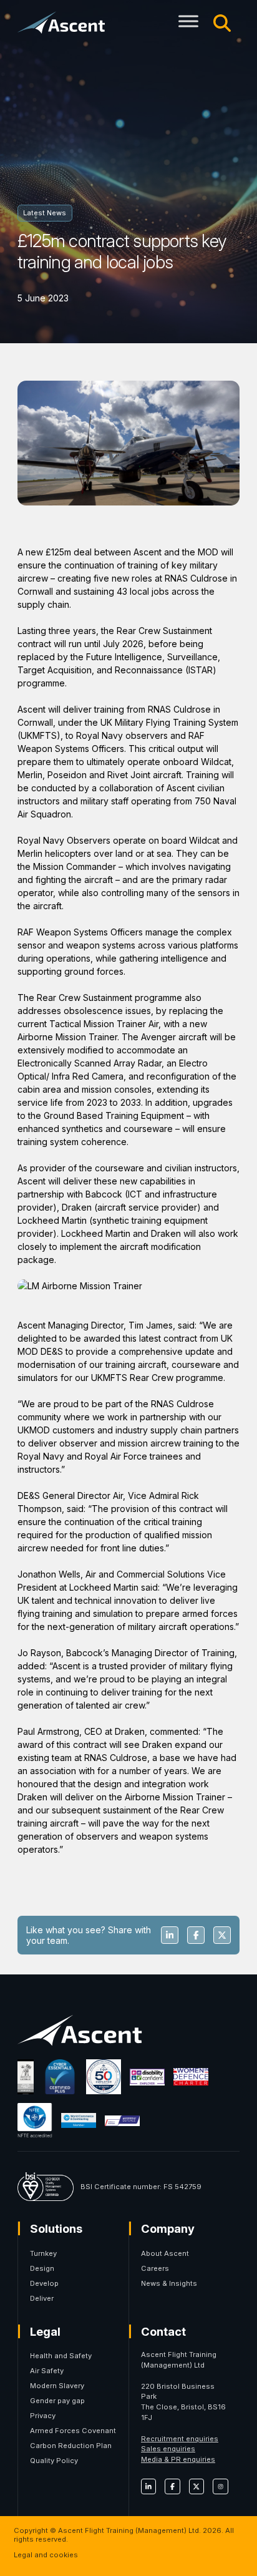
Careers (155, 2268)
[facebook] (172, 2486)
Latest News (45, 213)
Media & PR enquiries (178, 2459)
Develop (44, 2283)
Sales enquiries (168, 2449)
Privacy (43, 2416)
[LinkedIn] (148, 2486)
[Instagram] (220, 2486)
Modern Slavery (57, 2386)
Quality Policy (54, 2461)
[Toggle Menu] (188, 21)
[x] (196, 2486)
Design (42, 2268)
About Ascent (165, 2253)
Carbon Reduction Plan (71, 2446)
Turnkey (43, 2253)
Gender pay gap (57, 2401)
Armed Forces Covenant (73, 2431)
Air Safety (47, 2371)
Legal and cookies (46, 2555)
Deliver (42, 2298)
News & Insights (169, 2283)
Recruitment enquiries (180, 2439)
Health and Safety (61, 2356)
